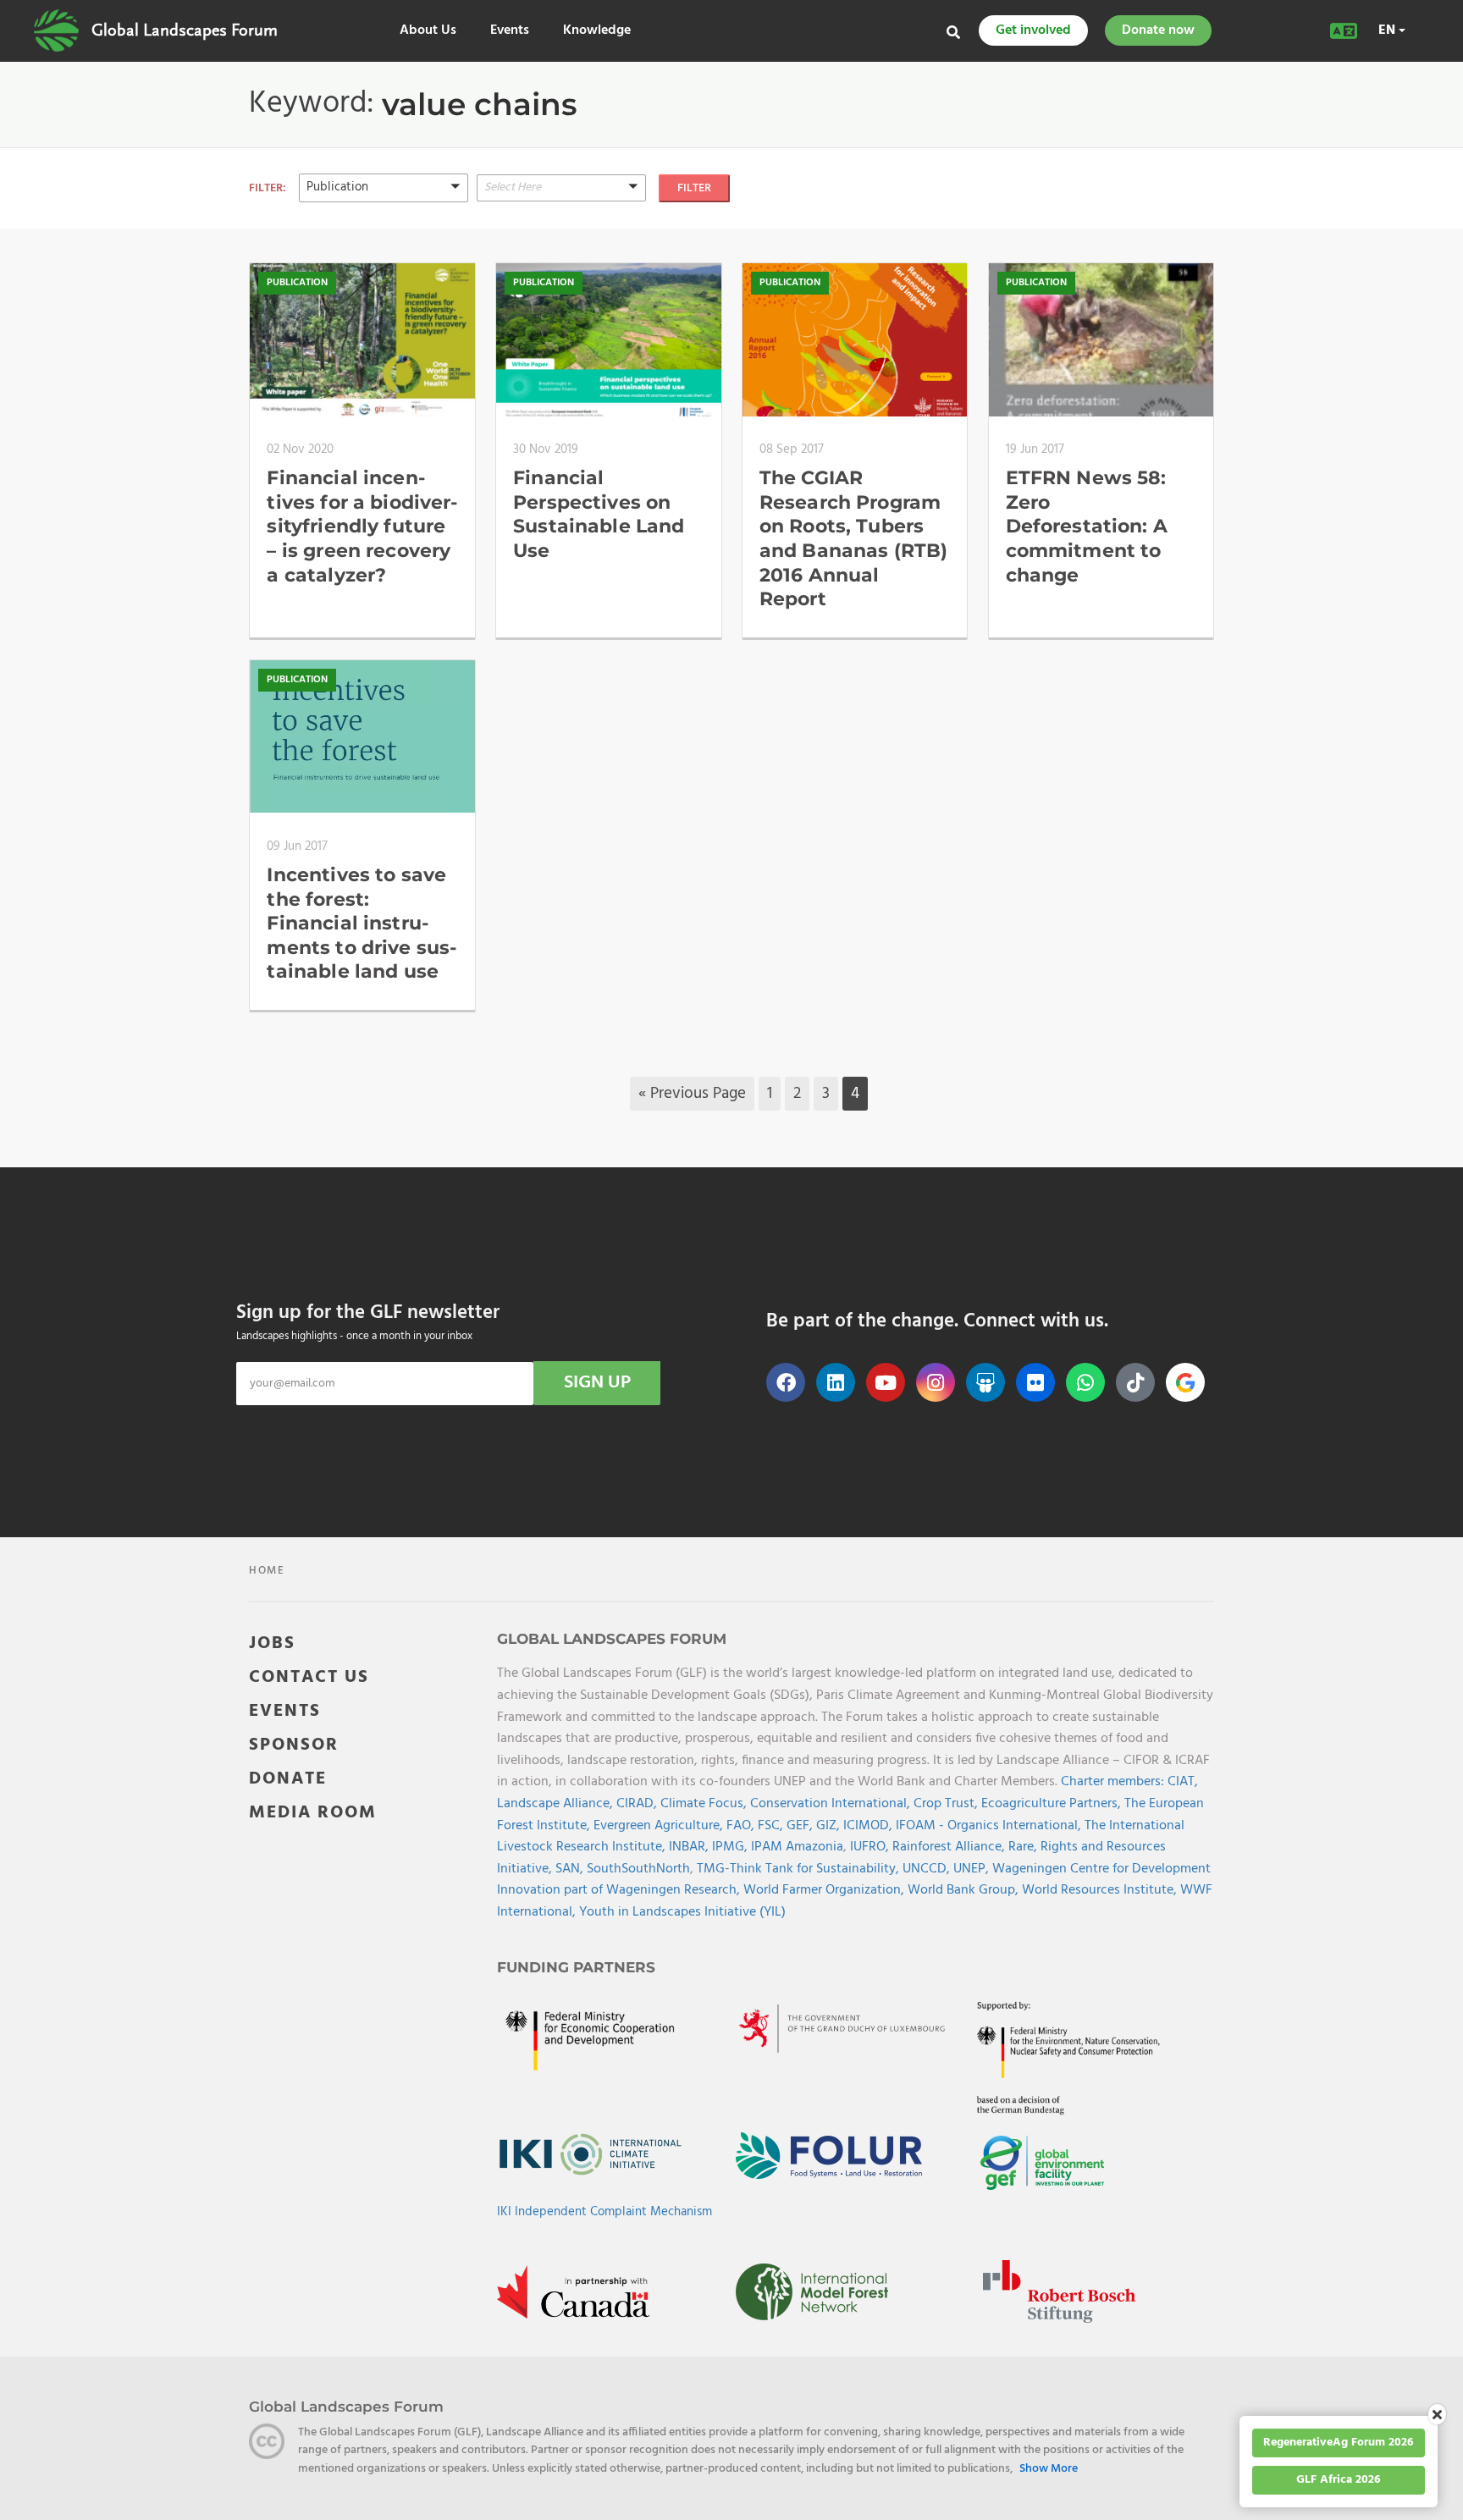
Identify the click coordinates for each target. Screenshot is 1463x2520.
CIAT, (1183, 1782)
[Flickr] (1035, 1382)
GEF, (801, 1826)
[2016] (561, 248)
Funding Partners (576, 1967)
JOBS (272, 1643)
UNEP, (973, 1869)
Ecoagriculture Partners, (1053, 1804)
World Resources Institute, (1101, 1890)
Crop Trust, (947, 1804)
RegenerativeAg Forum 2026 (1339, 2443)
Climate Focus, (705, 1804)
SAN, (571, 1869)
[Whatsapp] (1085, 1382)
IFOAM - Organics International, (990, 1826)
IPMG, (731, 1847)
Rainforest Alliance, (950, 1847)
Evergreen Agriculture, (660, 1826)
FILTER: (268, 188)
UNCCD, (928, 1869)
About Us (428, 31)
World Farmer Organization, (825, 1890)
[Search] (953, 32)
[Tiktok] (1135, 1382)
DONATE (288, 1779)
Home (267, 1571)
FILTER (694, 188)
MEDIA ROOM (313, 1813)
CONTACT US (309, 1677)
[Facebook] (786, 1382)
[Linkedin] (836, 1382)
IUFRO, (871, 1847)
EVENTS (285, 1711)
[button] (384, 187)
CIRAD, (638, 1804)
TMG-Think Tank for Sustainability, (800, 1869)
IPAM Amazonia (797, 1847)
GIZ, (830, 1826)
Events (510, 31)
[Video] (384, 205)
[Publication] (384, 226)
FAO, (742, 1826)
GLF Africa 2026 (1339, 2480)
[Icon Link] (1185, 1382)
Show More (1049, 2469)
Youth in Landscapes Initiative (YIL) (682, 1912)
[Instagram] (936, 1382)
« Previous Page (692, 1094)
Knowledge (597, 31)
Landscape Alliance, (557, 1804)
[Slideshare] (985, 1382)
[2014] (561, 206)
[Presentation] (384, 248)
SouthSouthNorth (638, 1869)
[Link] (56, 30)
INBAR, (690, 1847)
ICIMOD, (870, 1826)
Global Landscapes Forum (185, 30)
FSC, (772, 1826)
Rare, (1024, 1847)
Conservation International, (832, 1804)
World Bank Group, (965, 1890)
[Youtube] (886, 1382)
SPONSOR (294, 1745)
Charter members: (1112, 1782)
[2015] (561, 227)
